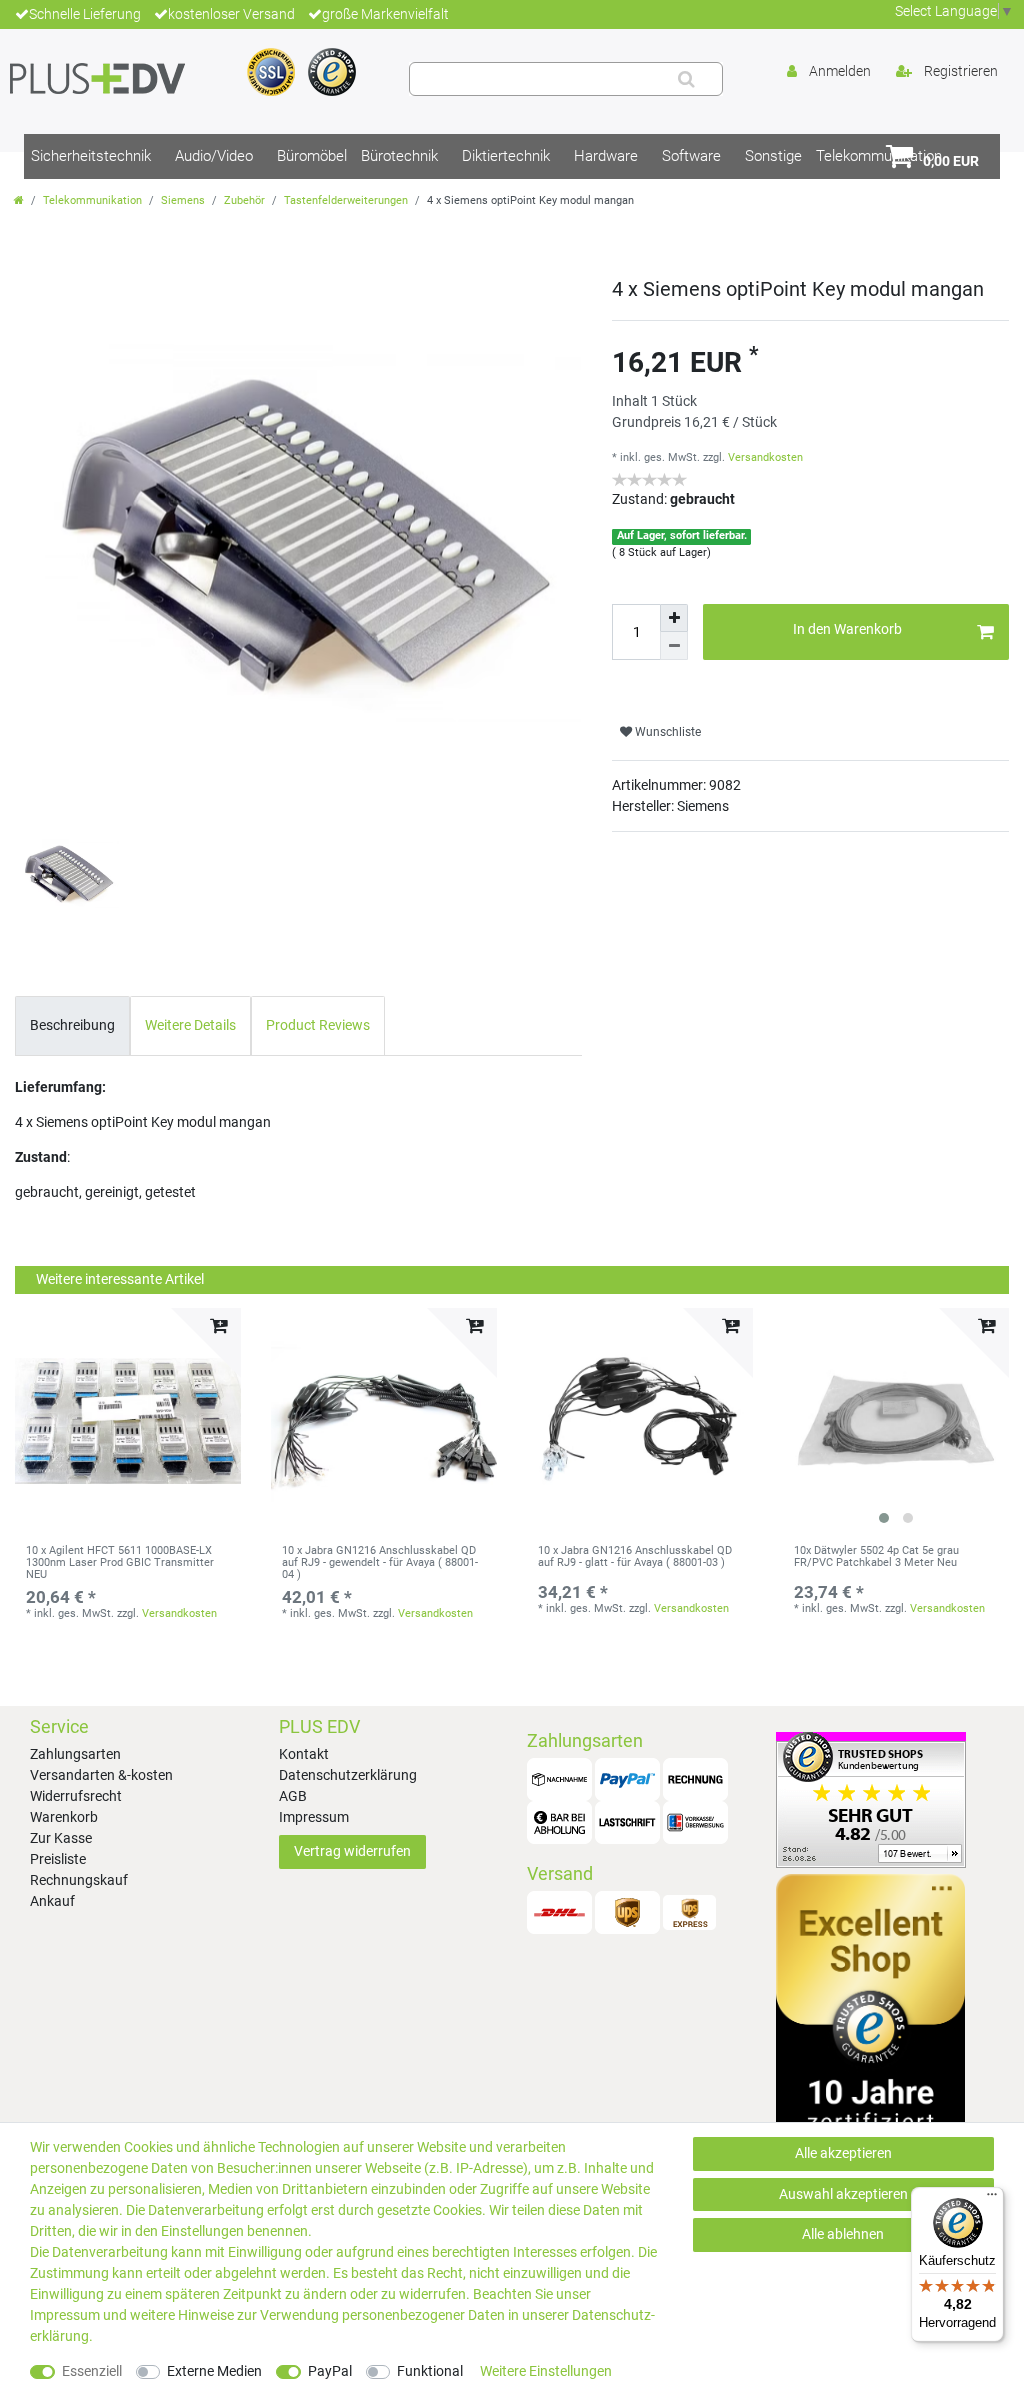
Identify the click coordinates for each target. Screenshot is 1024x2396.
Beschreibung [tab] (72, 1025)
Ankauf (52, 1901)
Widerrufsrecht (76, 1796)
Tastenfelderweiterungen (346, 200)
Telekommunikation (92, 200)
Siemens (183, 200)
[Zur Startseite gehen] (19, 200)
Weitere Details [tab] (190, 1025)
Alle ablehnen (843, 2234)
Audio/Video (214, 156)
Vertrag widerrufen (352, 1851)
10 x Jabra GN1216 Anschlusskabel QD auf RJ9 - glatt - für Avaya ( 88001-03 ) (635, 1557)
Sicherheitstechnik (91, 156)
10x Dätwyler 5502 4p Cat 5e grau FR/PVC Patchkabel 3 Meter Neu (876, 1557)
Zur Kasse (61, 1838)
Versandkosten (765, 457)
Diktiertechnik (506, 156)
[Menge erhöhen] (674, 618)
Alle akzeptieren (843, 2153)
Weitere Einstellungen (546, 2371)
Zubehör (244, 200)
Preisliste (58, 1859)
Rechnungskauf (79, 1880)
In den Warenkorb (847, 629)
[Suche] (686, 79)
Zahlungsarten (75, 1754)
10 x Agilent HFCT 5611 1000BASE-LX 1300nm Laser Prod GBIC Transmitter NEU (120, 1563)
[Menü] (992, 2199)
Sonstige (773, 156)
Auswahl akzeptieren (843, 2194)
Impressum (314, 1817)
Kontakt (304, 1754)
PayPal (330, 2371)
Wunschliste (666, 732)
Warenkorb (64, 1817)
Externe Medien (214, 2371)
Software (691, 156)
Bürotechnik (399, 156)
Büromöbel (312, 156)
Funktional (430, 2371)
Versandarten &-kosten (101, 1775)
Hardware (606, 156)
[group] (896, 1421)
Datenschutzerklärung (348, 1775)
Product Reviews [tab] (318, 1025)
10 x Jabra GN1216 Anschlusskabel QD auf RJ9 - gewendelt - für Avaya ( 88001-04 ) (380, 1563)
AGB (293, 1796)
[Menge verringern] (674, 646)
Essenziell (92, 2371)
